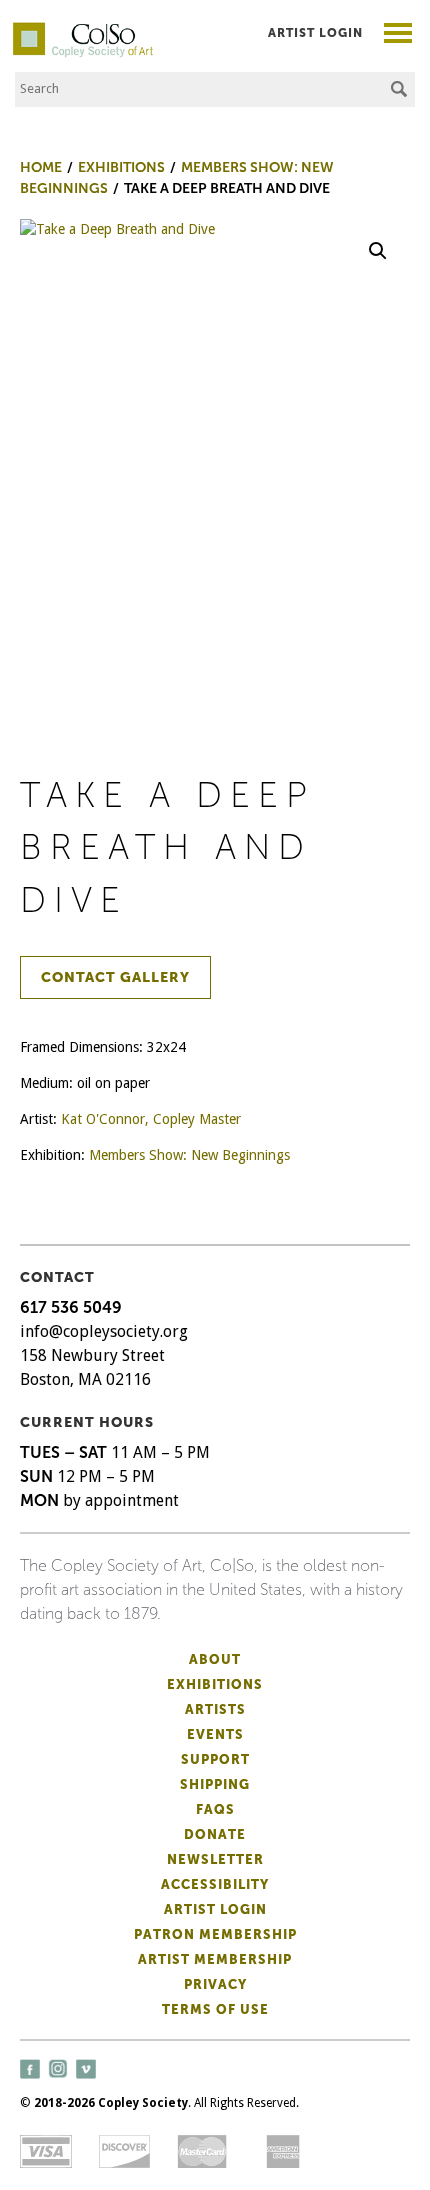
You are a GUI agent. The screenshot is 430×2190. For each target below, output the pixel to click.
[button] (378, 251)
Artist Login (315, 33)
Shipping (215, 1784)
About (215, 1659)
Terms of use (215, 2009)
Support (215, 1759)
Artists (215, 1709)
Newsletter (215, 1859)
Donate (215, 1834)
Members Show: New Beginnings (189, 1155)
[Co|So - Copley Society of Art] (83, 30)
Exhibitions (215, 1684)
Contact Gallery (115, 977)
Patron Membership (215, 1934)
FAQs (215, 1809)
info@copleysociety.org (104, 1331)
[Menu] (398, 35)
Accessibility (215, 1884)
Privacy (215, 1984)
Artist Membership (215, 1959)
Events (215, 1734)
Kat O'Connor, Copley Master (151, 1119)
